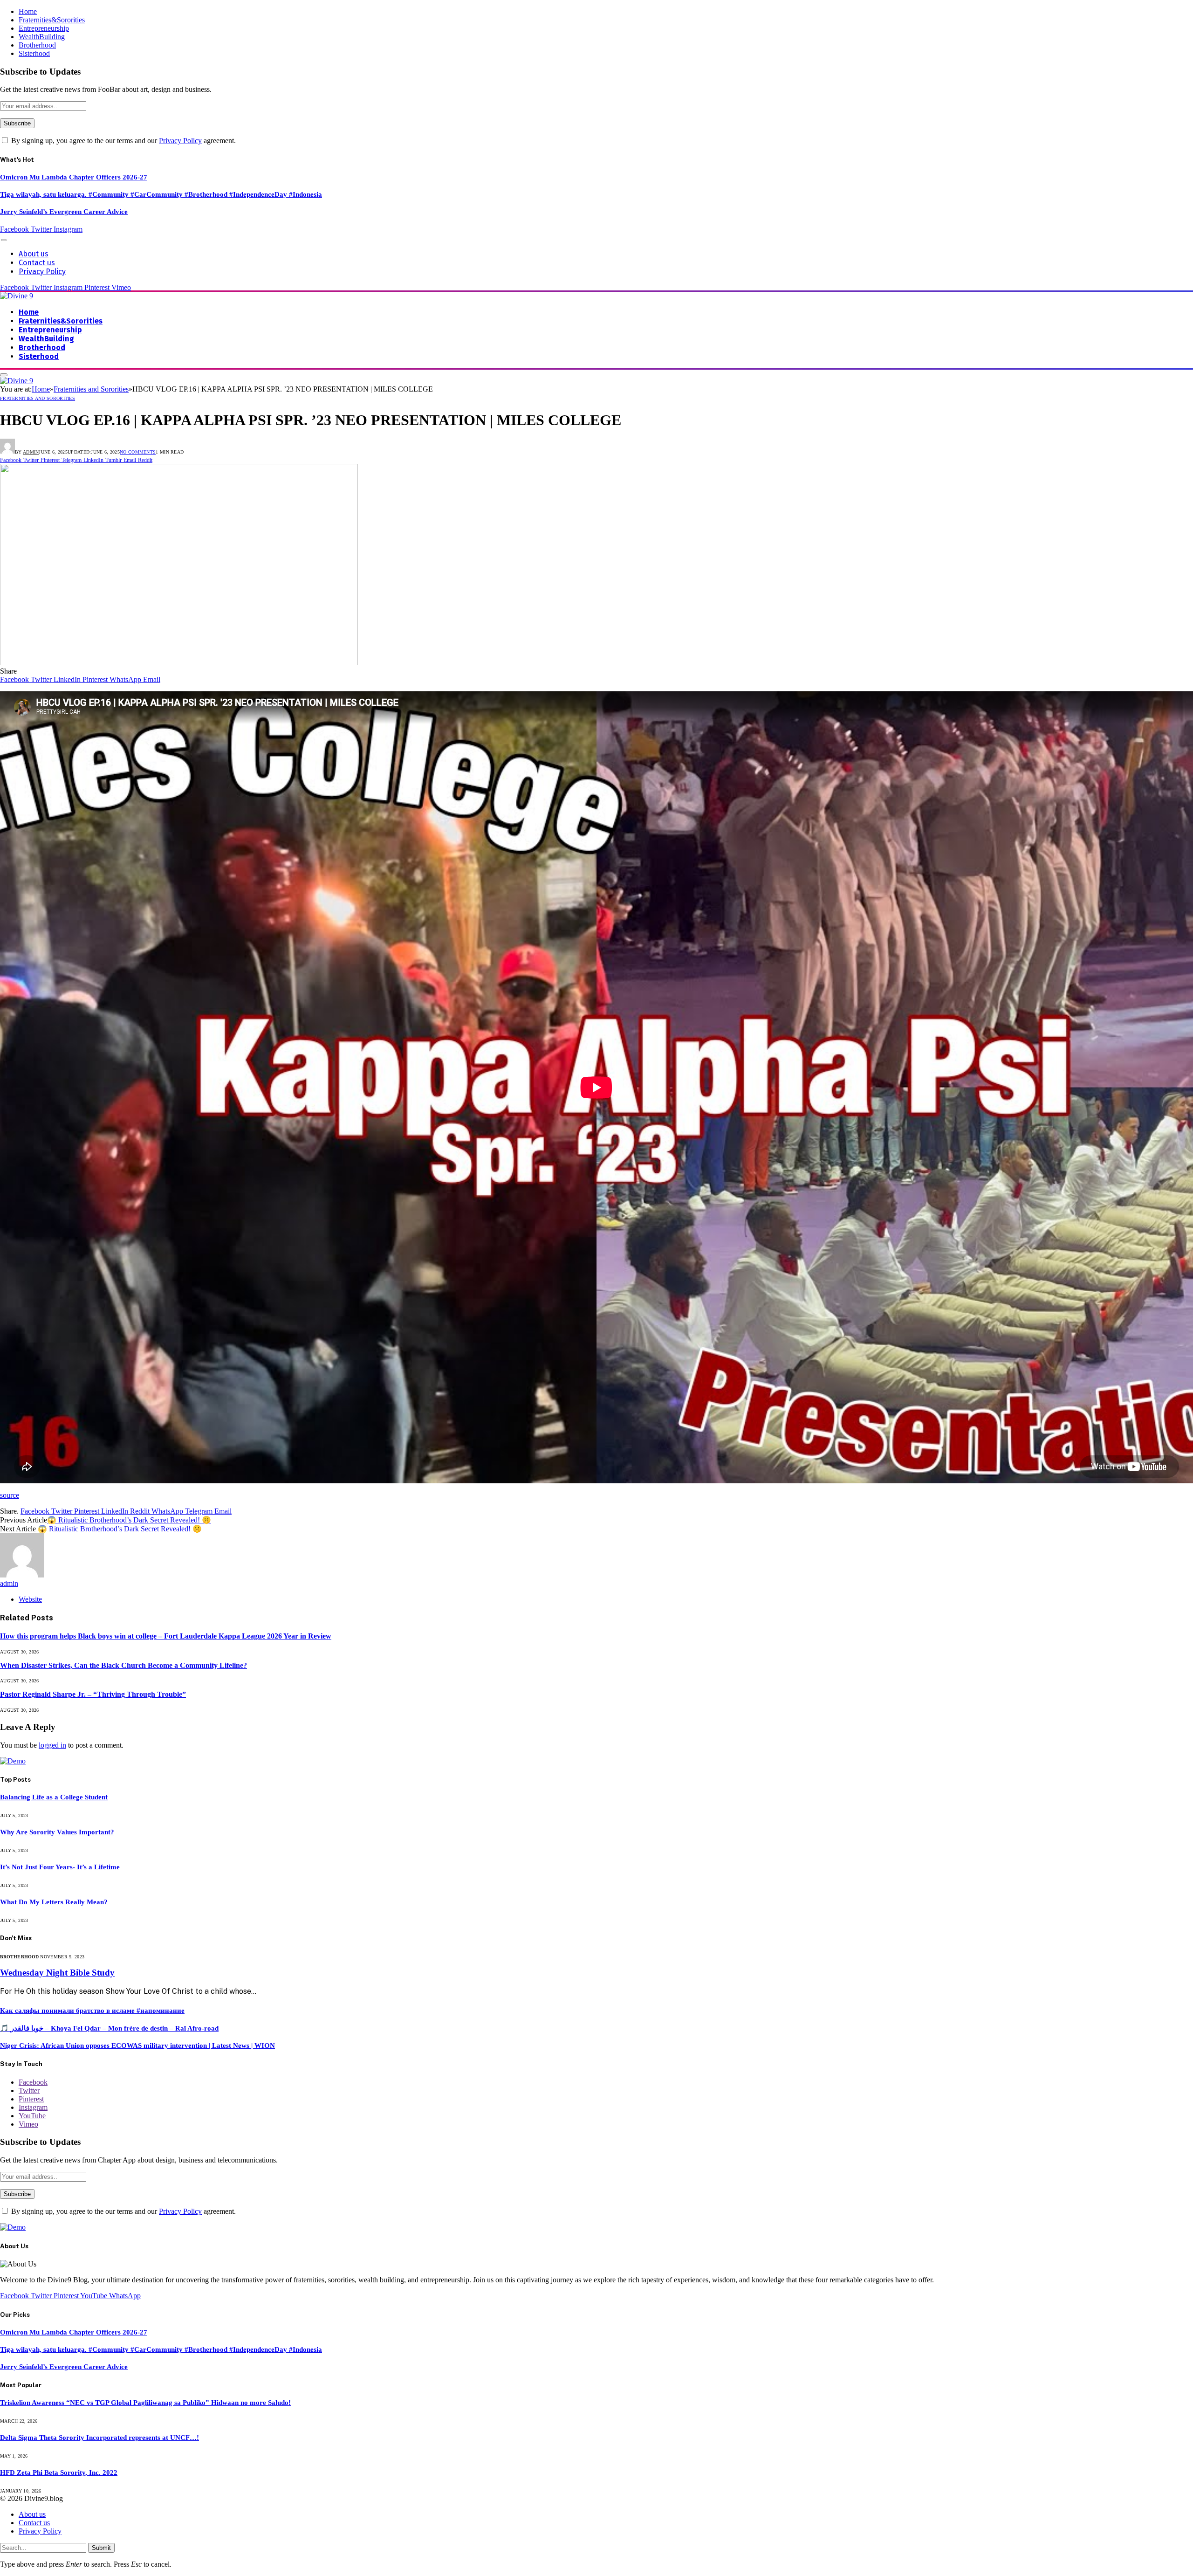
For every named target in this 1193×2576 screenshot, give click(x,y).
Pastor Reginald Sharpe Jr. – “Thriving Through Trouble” (93, 1694)
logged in (52, 1745)
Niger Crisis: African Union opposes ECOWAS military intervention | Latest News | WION (137, 2046)
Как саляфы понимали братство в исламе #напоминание (92, 2011)
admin (31, 452)
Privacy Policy (180, 141)
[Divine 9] (17, 296)
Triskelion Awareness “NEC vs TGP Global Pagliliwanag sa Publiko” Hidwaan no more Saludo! (145, 2403)
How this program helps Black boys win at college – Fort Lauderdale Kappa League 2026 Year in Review (166, 1636)
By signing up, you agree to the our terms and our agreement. (123, 141)
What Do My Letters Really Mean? (54, 1902)
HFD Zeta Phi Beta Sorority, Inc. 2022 (59, 2473)
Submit (101, 2548)
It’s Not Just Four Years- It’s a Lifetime (60, 1867)
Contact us (37, 263)
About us (34, 254)
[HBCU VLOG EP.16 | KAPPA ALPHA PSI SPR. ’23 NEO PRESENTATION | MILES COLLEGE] (179, 663)
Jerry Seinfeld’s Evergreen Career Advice (64, 212)
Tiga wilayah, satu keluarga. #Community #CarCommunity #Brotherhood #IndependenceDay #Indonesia (161, 194)
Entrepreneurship (44, 28)
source (10, 1495)
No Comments (138, 452)
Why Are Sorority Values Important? (57, 1832)
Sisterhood (34, 53)
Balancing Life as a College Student (54, 1797)
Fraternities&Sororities (52, 20)
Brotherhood (37, 45)
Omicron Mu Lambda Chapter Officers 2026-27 (74, 177)
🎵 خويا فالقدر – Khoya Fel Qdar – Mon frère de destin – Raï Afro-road (109, 2028)
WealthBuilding (42, 37)
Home (28, 11)
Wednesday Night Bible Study (57, 1973)
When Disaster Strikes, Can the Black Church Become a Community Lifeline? (123, 1665)
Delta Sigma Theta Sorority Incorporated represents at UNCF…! (99, 2438)
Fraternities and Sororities (38, 398)
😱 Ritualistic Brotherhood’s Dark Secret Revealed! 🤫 (129, 1520)
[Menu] (4, 240)
